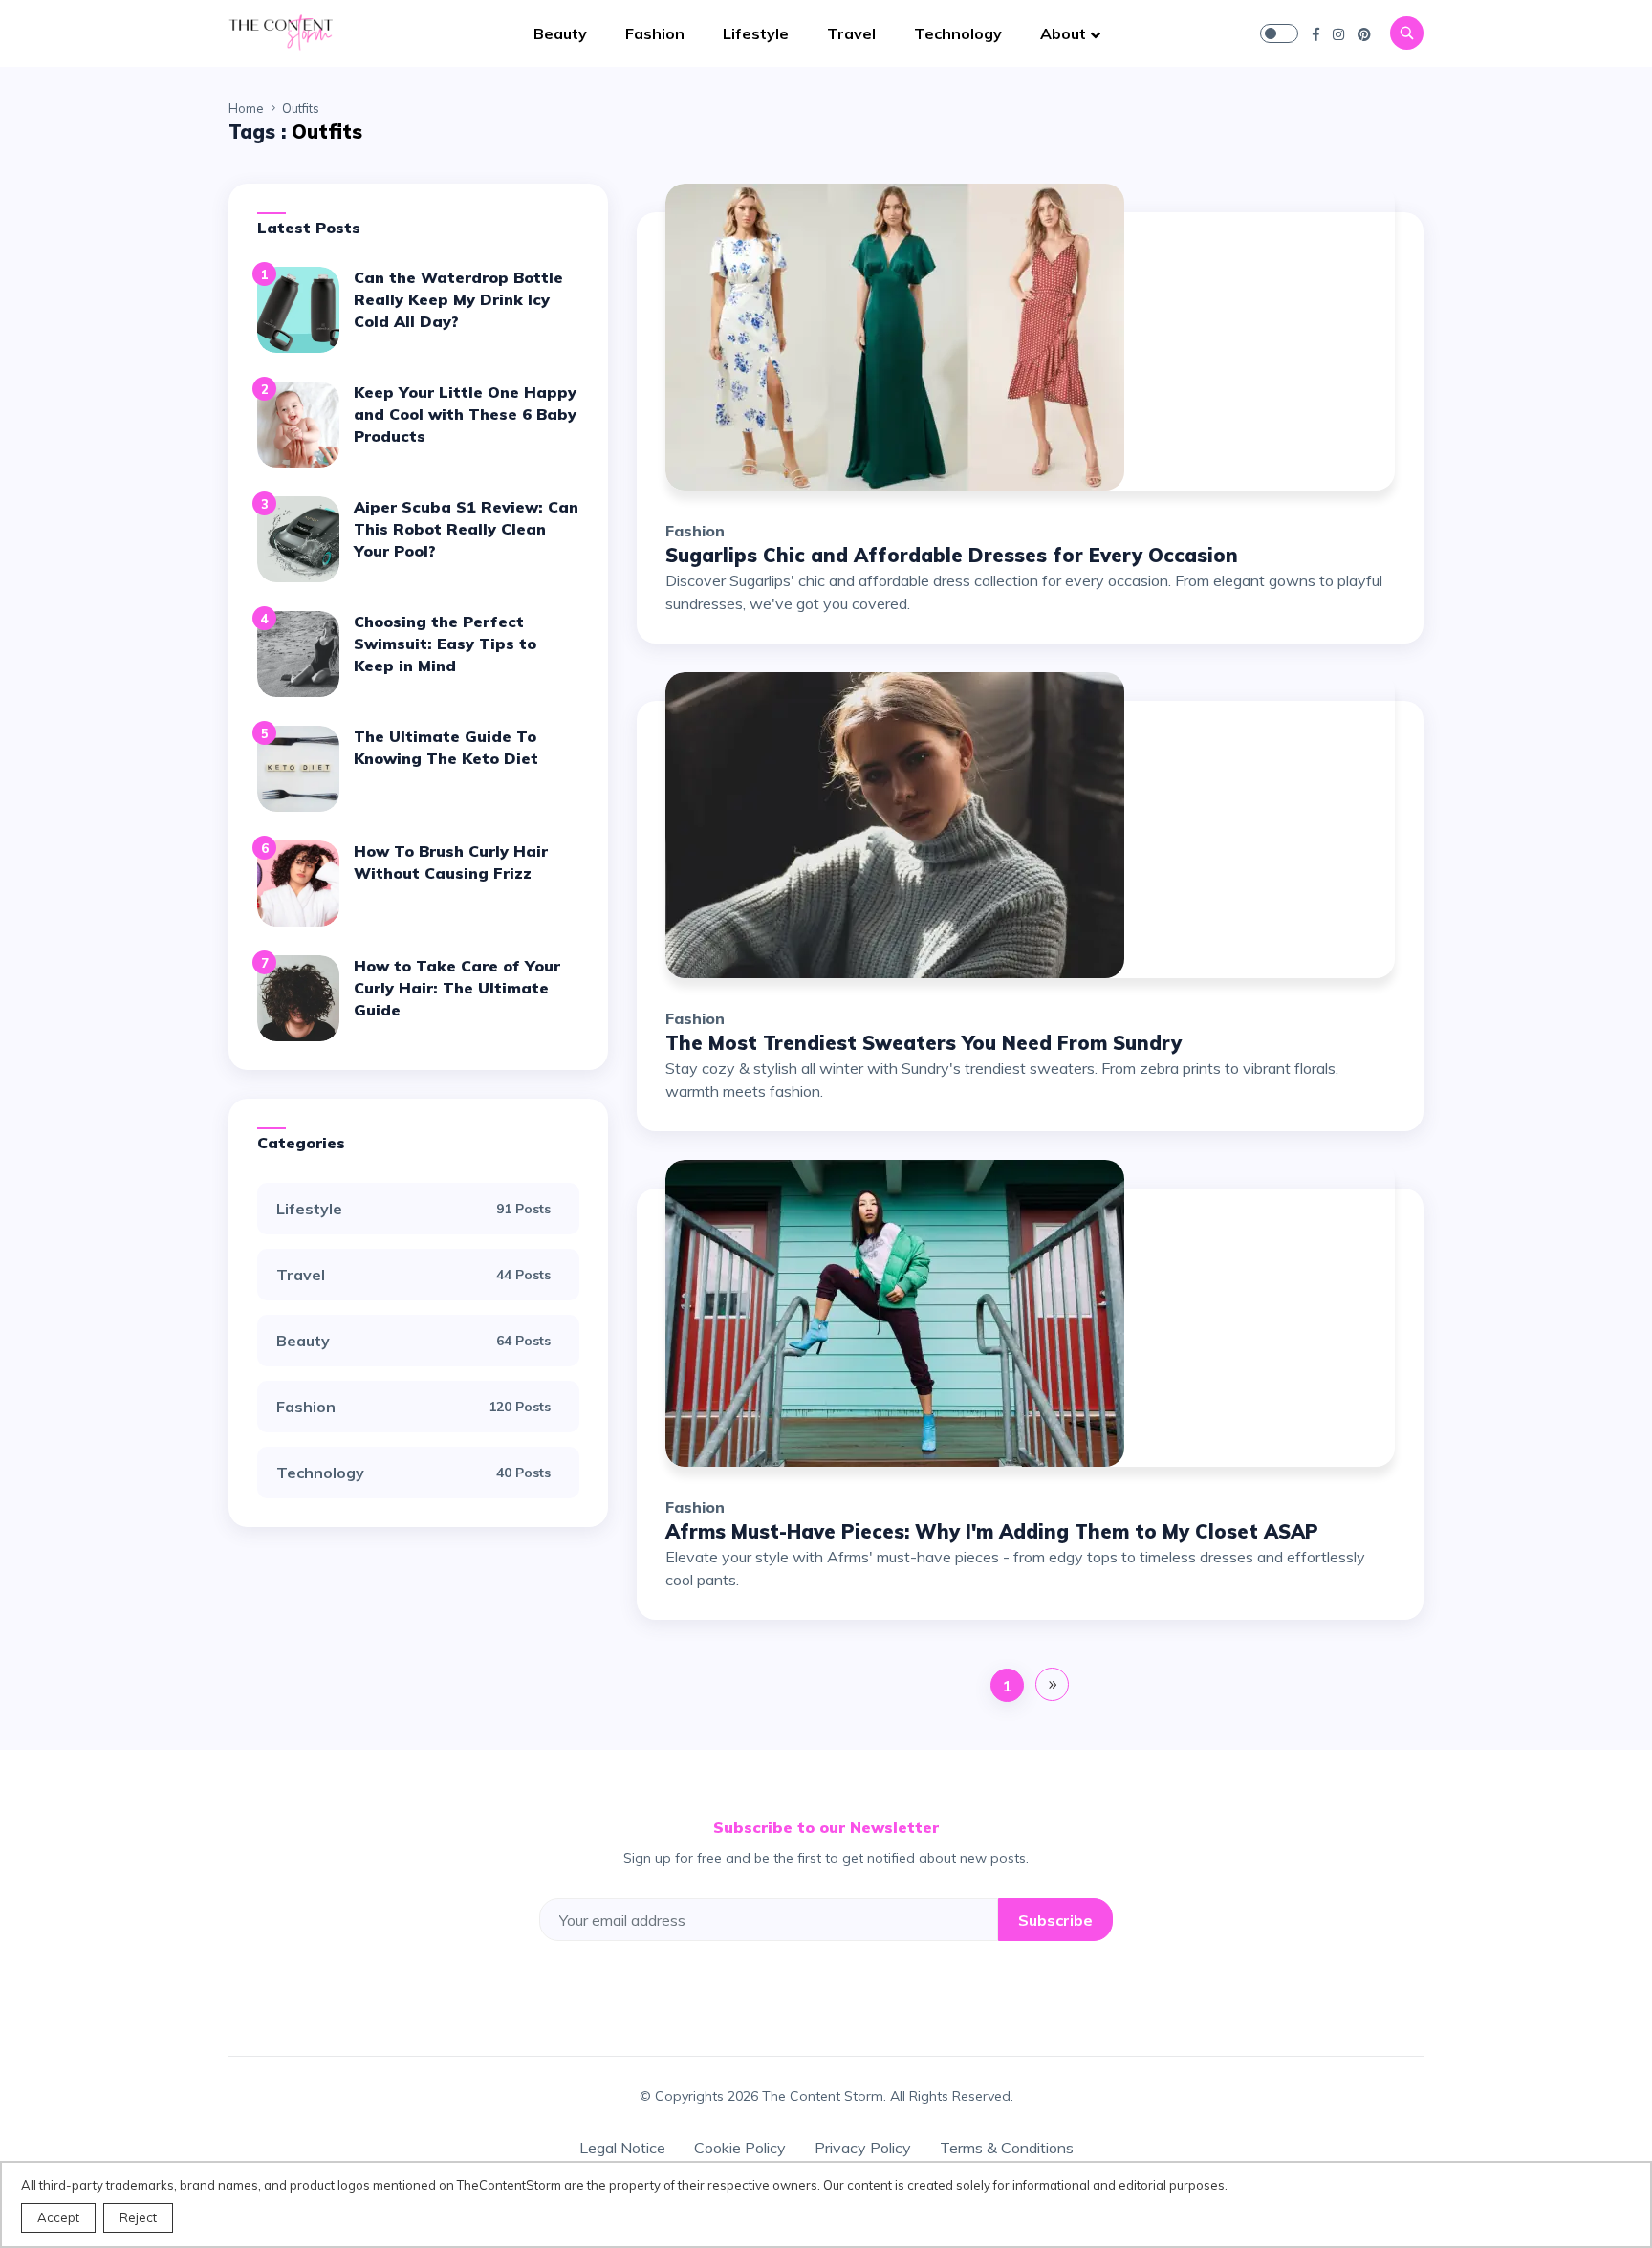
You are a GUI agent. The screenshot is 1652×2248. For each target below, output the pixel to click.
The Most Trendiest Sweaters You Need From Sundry (924, 1043)
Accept (58, 2217)
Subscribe (1055, 1920)
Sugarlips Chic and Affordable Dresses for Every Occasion (952, 555)
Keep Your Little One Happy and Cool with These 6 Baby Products (465, 414)
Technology (958, 33)
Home (246, 108)
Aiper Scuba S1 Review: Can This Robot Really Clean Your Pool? (466, 529)
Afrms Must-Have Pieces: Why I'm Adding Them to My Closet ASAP (992, 1531)
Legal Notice (622, 2148)
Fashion (655, 33)
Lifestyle (756, 33)
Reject (138, 2217)
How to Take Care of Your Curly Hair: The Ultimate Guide (457, 988)
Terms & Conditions (1007, 2148)
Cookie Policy (740, 2148)
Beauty (560, 33)
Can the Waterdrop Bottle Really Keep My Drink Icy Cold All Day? (458, 299)
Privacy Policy (863, 2148)
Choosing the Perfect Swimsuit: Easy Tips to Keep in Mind (445, 644)
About (1063, 33)
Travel (851, 33)
